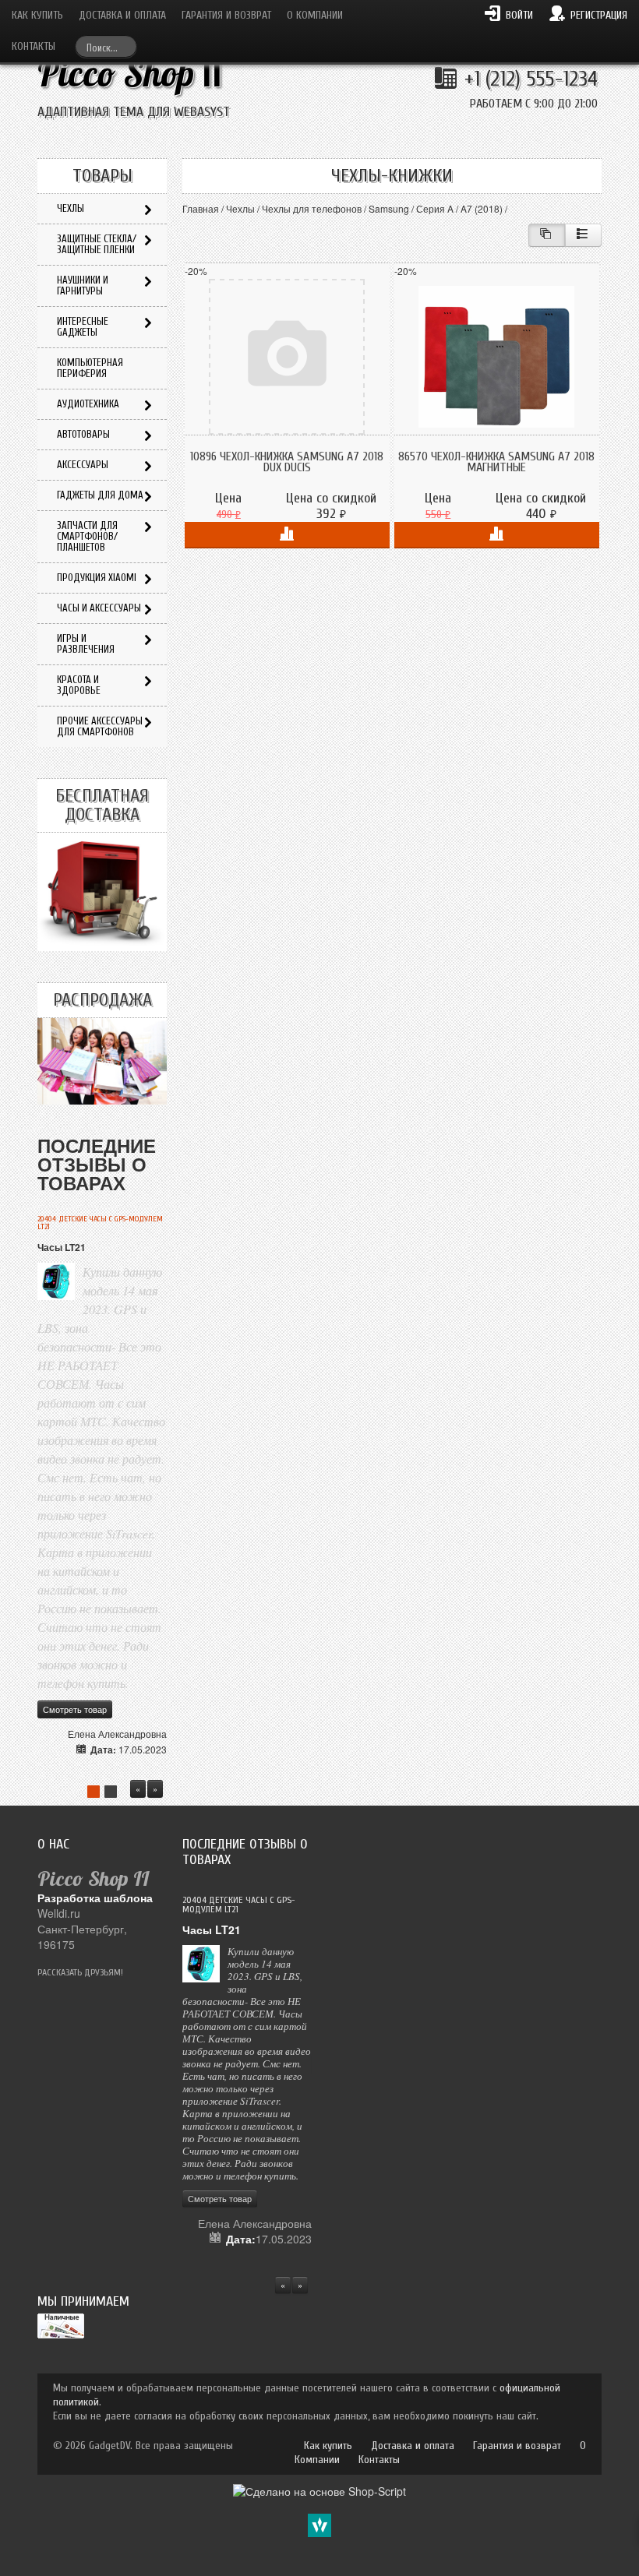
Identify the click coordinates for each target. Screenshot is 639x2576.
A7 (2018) (482, 208)
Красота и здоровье (79, 685)
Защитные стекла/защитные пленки (97, 244)
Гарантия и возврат (226, 15)
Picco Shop (130, 74)
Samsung (389, 208)
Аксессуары (83, 465)
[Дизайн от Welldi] (319, 2524)
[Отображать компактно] (547, 235)
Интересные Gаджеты (83, 327)
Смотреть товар (75, 1709)
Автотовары (83, 434)
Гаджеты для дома (100, 495)
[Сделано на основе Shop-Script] (319, 2490)
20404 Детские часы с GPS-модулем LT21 (100, 1223)
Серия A (435, 208)
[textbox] (106, 46)
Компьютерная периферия (90, 368)
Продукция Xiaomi (97, 578)
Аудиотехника (88, 404)
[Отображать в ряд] (583, 235)
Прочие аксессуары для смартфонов (100, 726)
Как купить (37, 15)
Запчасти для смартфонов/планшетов (87, 536)
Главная (201, 208)
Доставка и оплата (122, 15)
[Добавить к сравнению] (288, 535)
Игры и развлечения (86, 644)
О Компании (315, 15)
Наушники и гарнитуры (83, 285)
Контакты (34, 46)
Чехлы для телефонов (312, 208)
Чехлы (240, 208)
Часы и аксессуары (99, 608)
